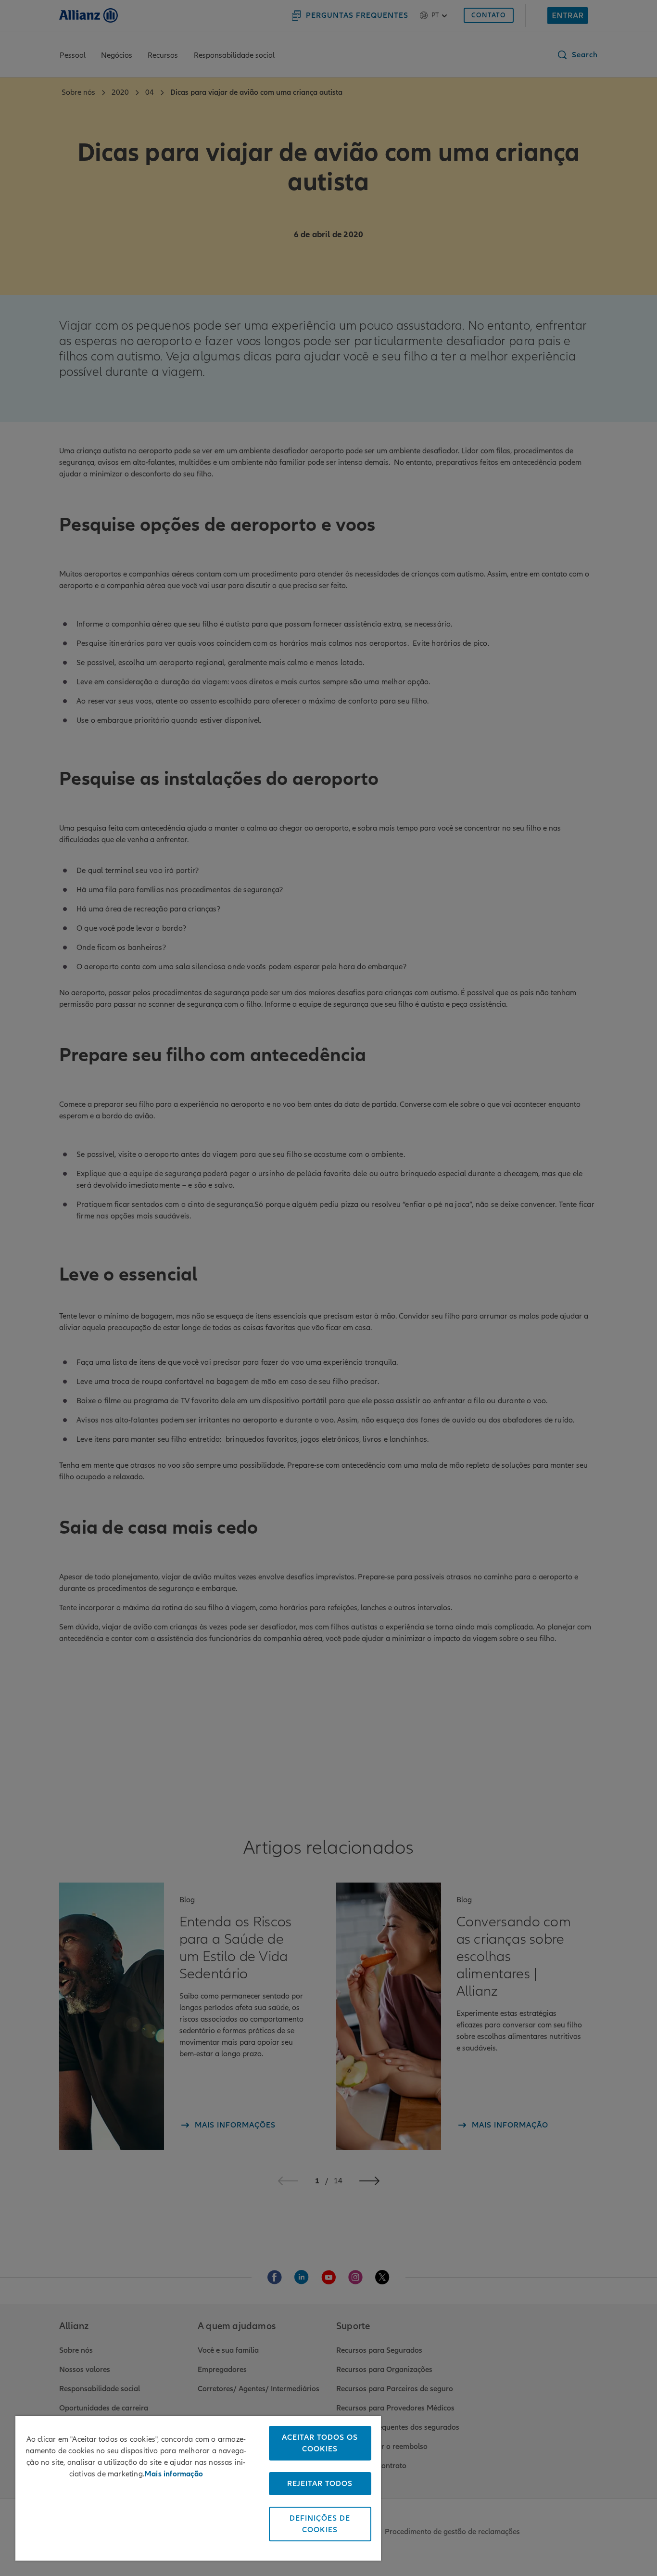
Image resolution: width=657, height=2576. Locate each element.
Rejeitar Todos (320, 2484)
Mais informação (174, 2474)
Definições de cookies (320, 2524)
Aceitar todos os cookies (320, 2443)
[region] (198, 2488)
